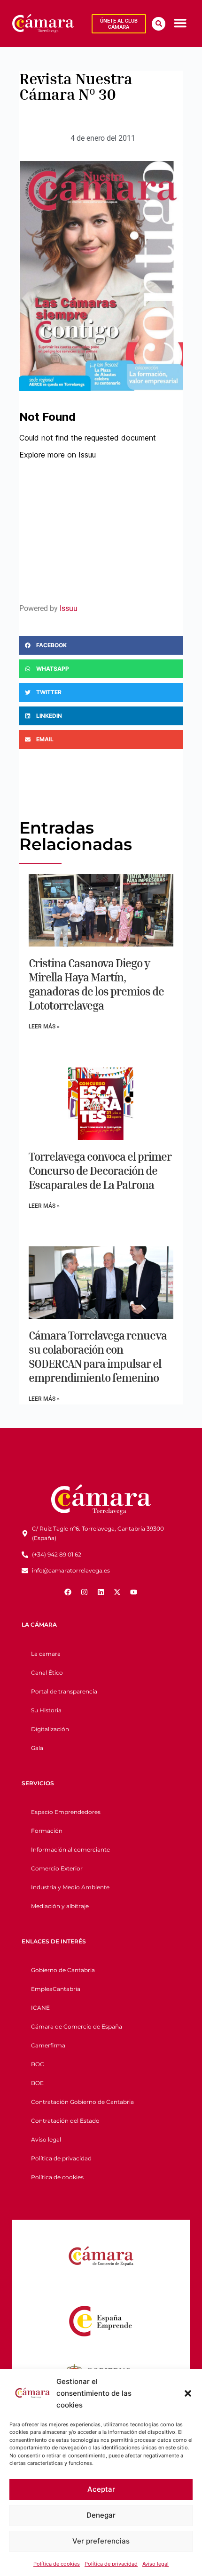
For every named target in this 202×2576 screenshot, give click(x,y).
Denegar (101, 2515)
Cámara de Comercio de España (77, 2026)
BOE (37, 2083)
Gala (37, 1748)
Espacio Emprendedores (66, 1812)
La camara (46, 1654)
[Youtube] (134, 1592)
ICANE (40, 2008)
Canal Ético (47, 1673)
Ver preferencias (101, 2541)
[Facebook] (68, 1592)
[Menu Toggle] (180, 23)
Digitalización (50, 1729)
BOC (38, 2064)
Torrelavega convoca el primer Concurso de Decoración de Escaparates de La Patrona (100, 1171)
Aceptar (101, 2489)
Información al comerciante (70, 1850)
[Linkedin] (101, 1592)
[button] (188, 2393)
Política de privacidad (111, 2564)
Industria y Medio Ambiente (70, 1887)
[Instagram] (85, 1592)
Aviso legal (155, 2564)
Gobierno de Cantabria (63, 1970)
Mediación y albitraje (60, 1906)
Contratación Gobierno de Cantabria (82, 2102)
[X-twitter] (117, 1592)
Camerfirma (48, 2045)
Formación (47, 1831)
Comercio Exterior (57, 1868)
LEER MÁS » (44, 1027)
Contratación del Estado (65, 2121)
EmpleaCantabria (56, 1989)
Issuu (69, 608)
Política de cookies (57, 2564)
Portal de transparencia (64, 1691)
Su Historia (46, 1710)
